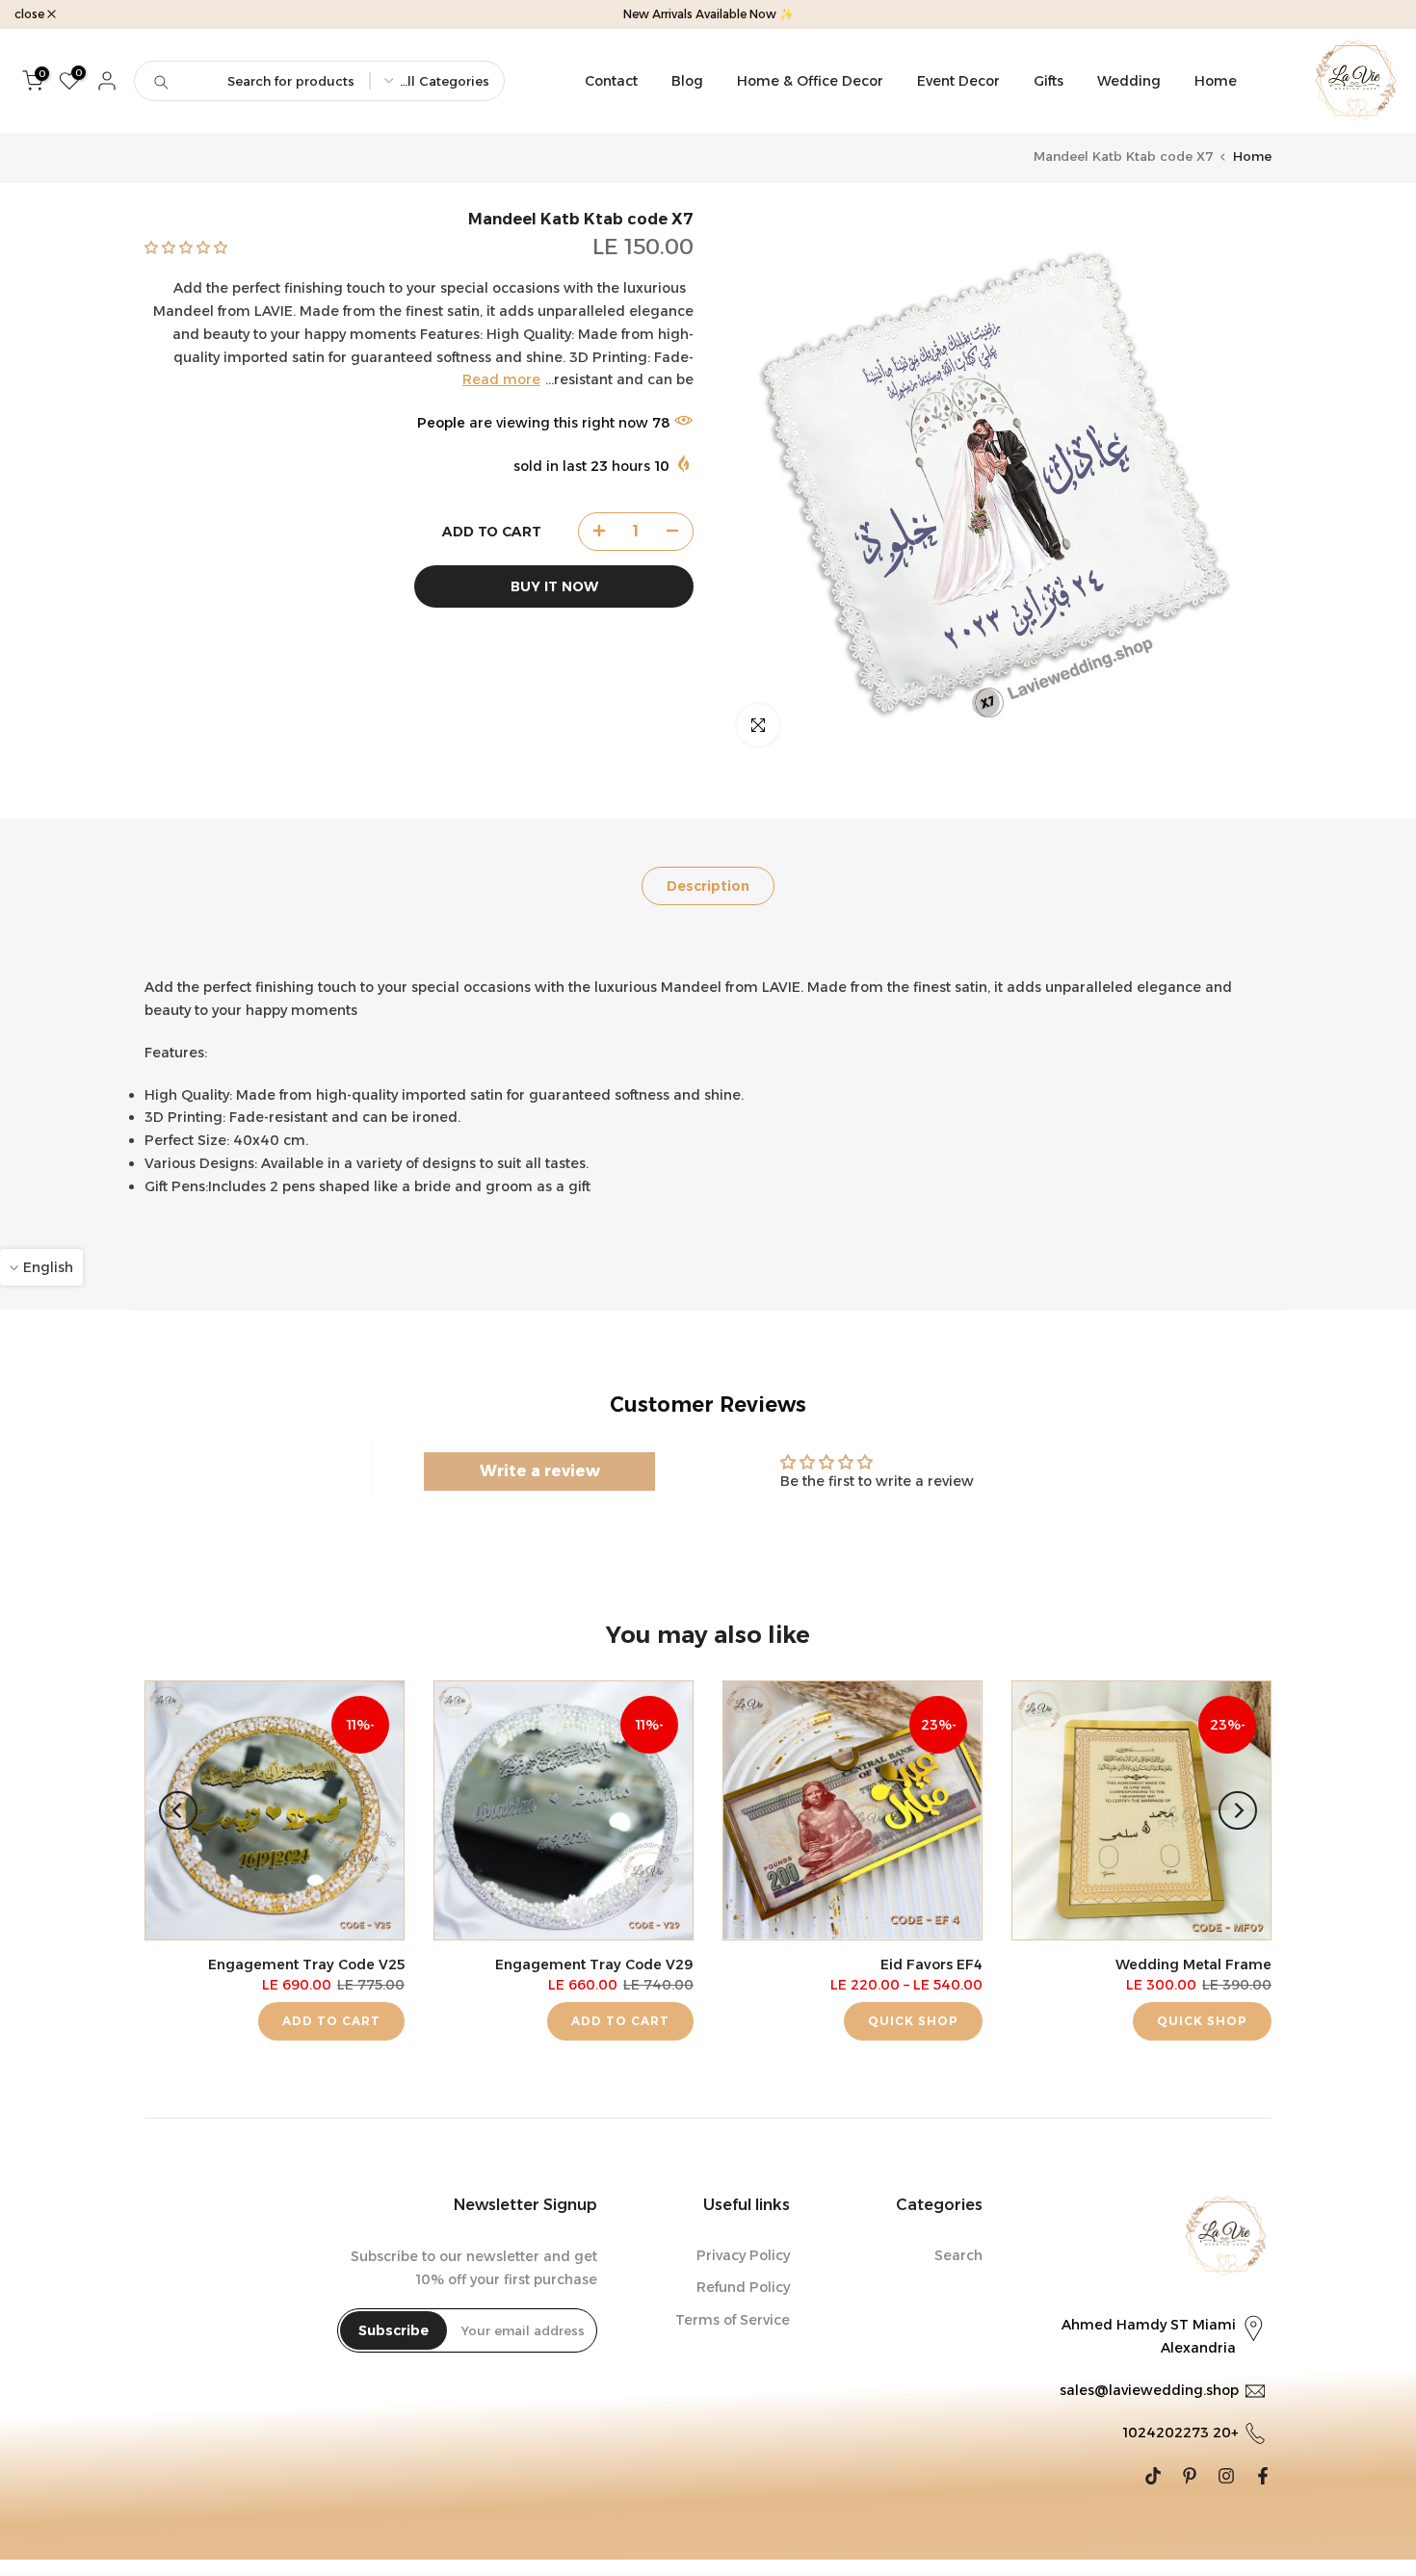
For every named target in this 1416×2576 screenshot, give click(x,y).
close (1377, 14)
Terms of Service (733, 2320)
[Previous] (1238, 1810)
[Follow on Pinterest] (1190, 2476)
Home (1216, 81)
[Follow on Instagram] (1226, 2476)
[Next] (178, 1810)
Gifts (1049, 81)
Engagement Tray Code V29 (594, 1965)
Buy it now (554, 585)
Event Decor (958, 81)
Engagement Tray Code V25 (306, 1965)
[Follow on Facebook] (1263, 2476)
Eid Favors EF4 (931, 1965)
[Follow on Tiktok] (1153, 2476)
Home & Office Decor (810, 81)
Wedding (1129, 81)
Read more (501, 379)
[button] (186, 247)
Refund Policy (743, 2287)
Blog (687, 81)
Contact (611, 81)
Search (958, 2255)
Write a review (540, 1471)
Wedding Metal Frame (1193, 1965)
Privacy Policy (743, 2255)
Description (708, 885)
